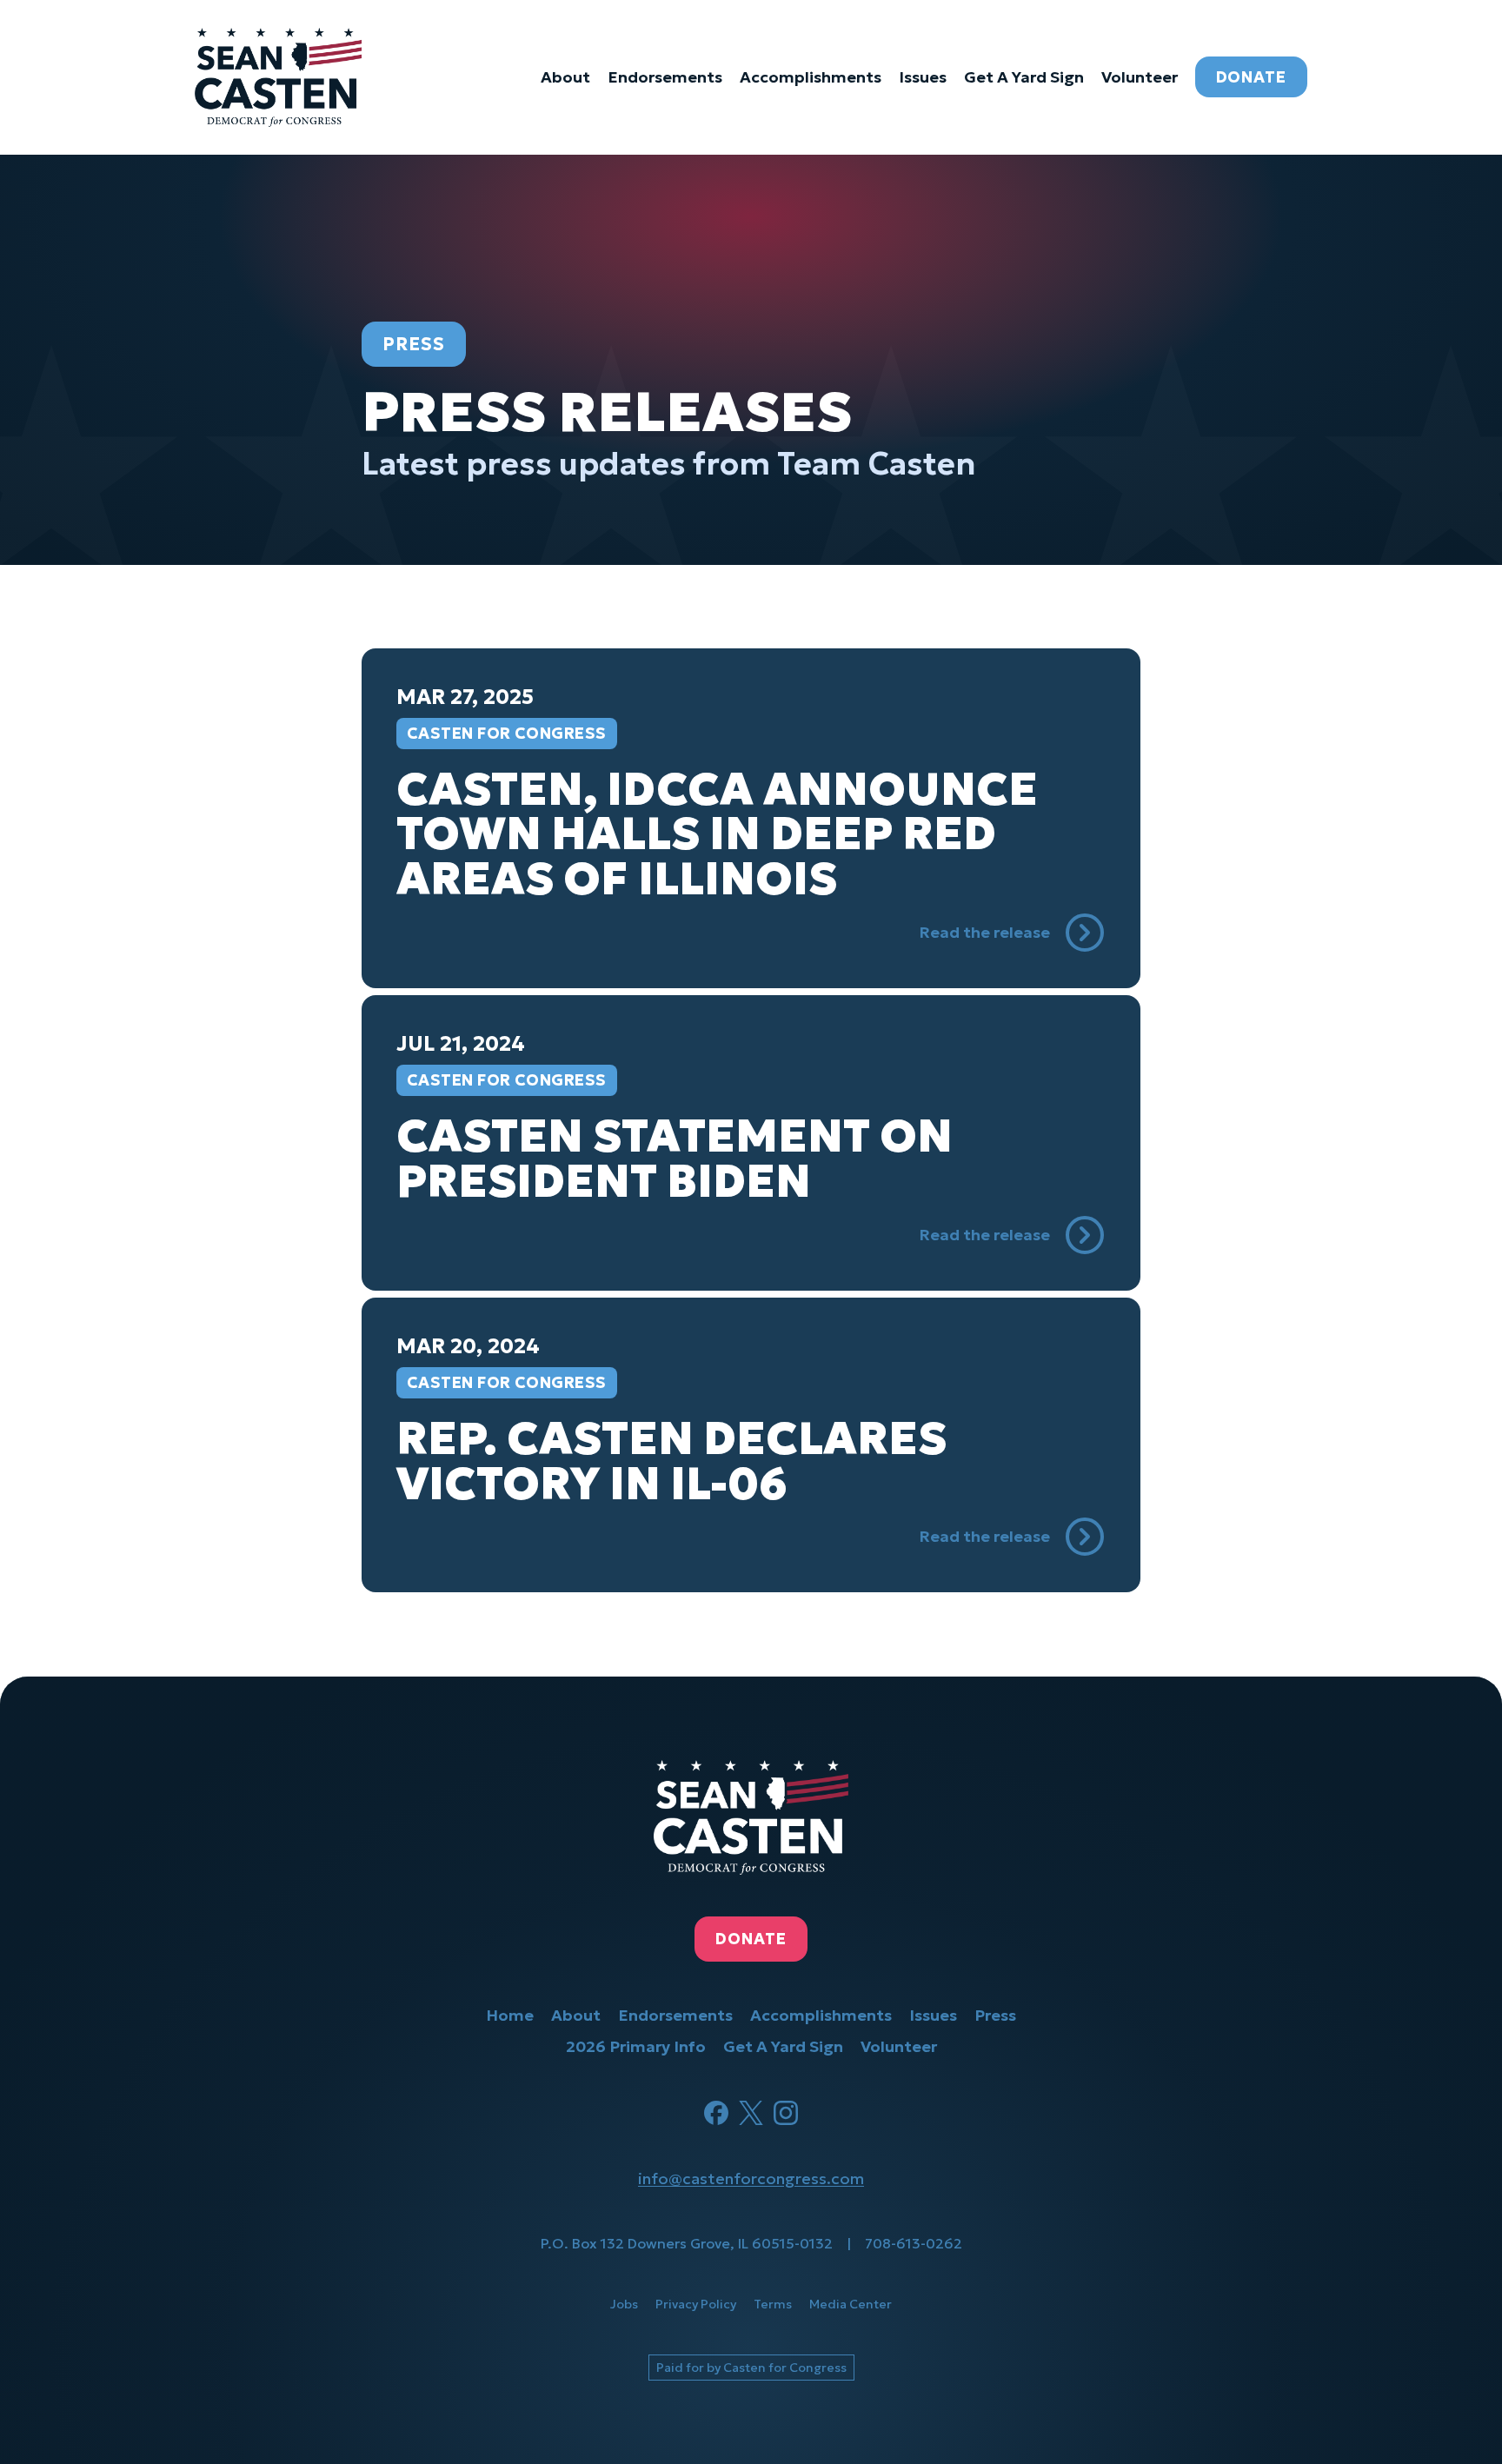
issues (923, 77)
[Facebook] (716, 2113)
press (995, 2015)
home (510, 2015)
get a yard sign (1024, 77)
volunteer (1140, 77)
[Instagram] (786, 2113)
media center (851, 2304)
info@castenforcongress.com (751, 2178)
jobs (624, 2304)
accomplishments (811, 77)
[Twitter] (751, 2113)
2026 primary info (636, 2046)
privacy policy (696, 2304)
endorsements (665, 77)
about (565, 77)
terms (773, 2304)
